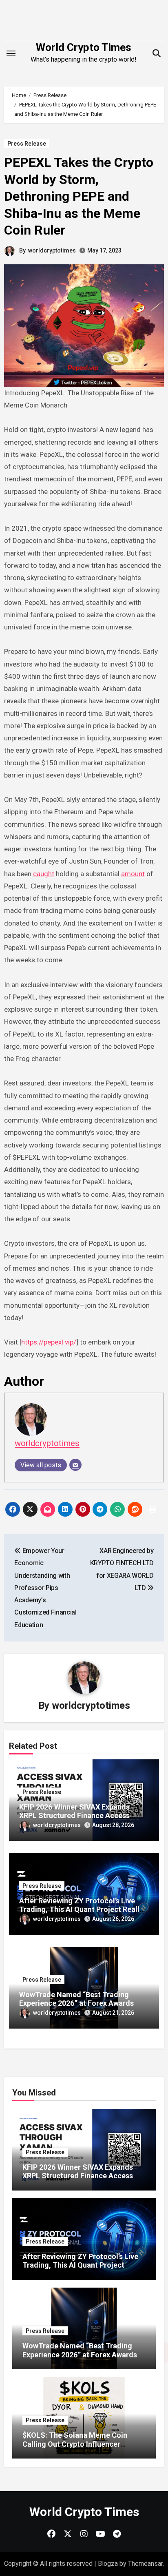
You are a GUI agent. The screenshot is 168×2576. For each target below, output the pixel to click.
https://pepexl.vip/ (49, 1342)
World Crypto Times (84, 47)
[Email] (75, 1465)
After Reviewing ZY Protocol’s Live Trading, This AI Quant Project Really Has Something (81, 1909)
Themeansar (145, 2564)
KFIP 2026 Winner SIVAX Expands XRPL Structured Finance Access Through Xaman (74, 1816)
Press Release (27, 144)
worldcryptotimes (52, 250)
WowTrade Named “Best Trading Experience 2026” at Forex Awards (76, 1999)
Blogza (108, 2564)
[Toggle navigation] (11, 53)
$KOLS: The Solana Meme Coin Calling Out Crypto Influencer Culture (75, 2444)
